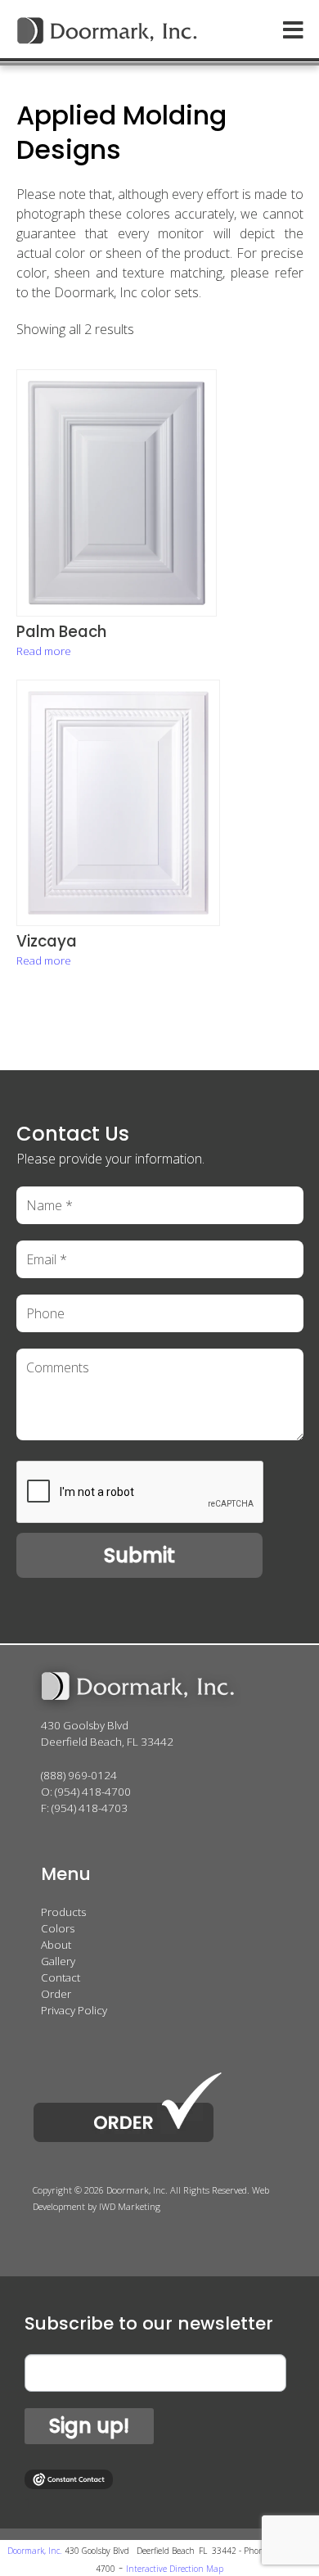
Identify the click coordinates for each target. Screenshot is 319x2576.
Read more (44, 651)
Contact (61, 1977)
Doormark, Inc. (34, 2551)
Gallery (58, 1961)
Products (63, 1912)
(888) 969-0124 (79, 1775)
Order (56, 1994)
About (56, 1945)
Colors (58, 1928)
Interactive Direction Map (175, 2569)
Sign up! (89, 2426)
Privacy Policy (74, 2010)
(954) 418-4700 (93, 1792)
